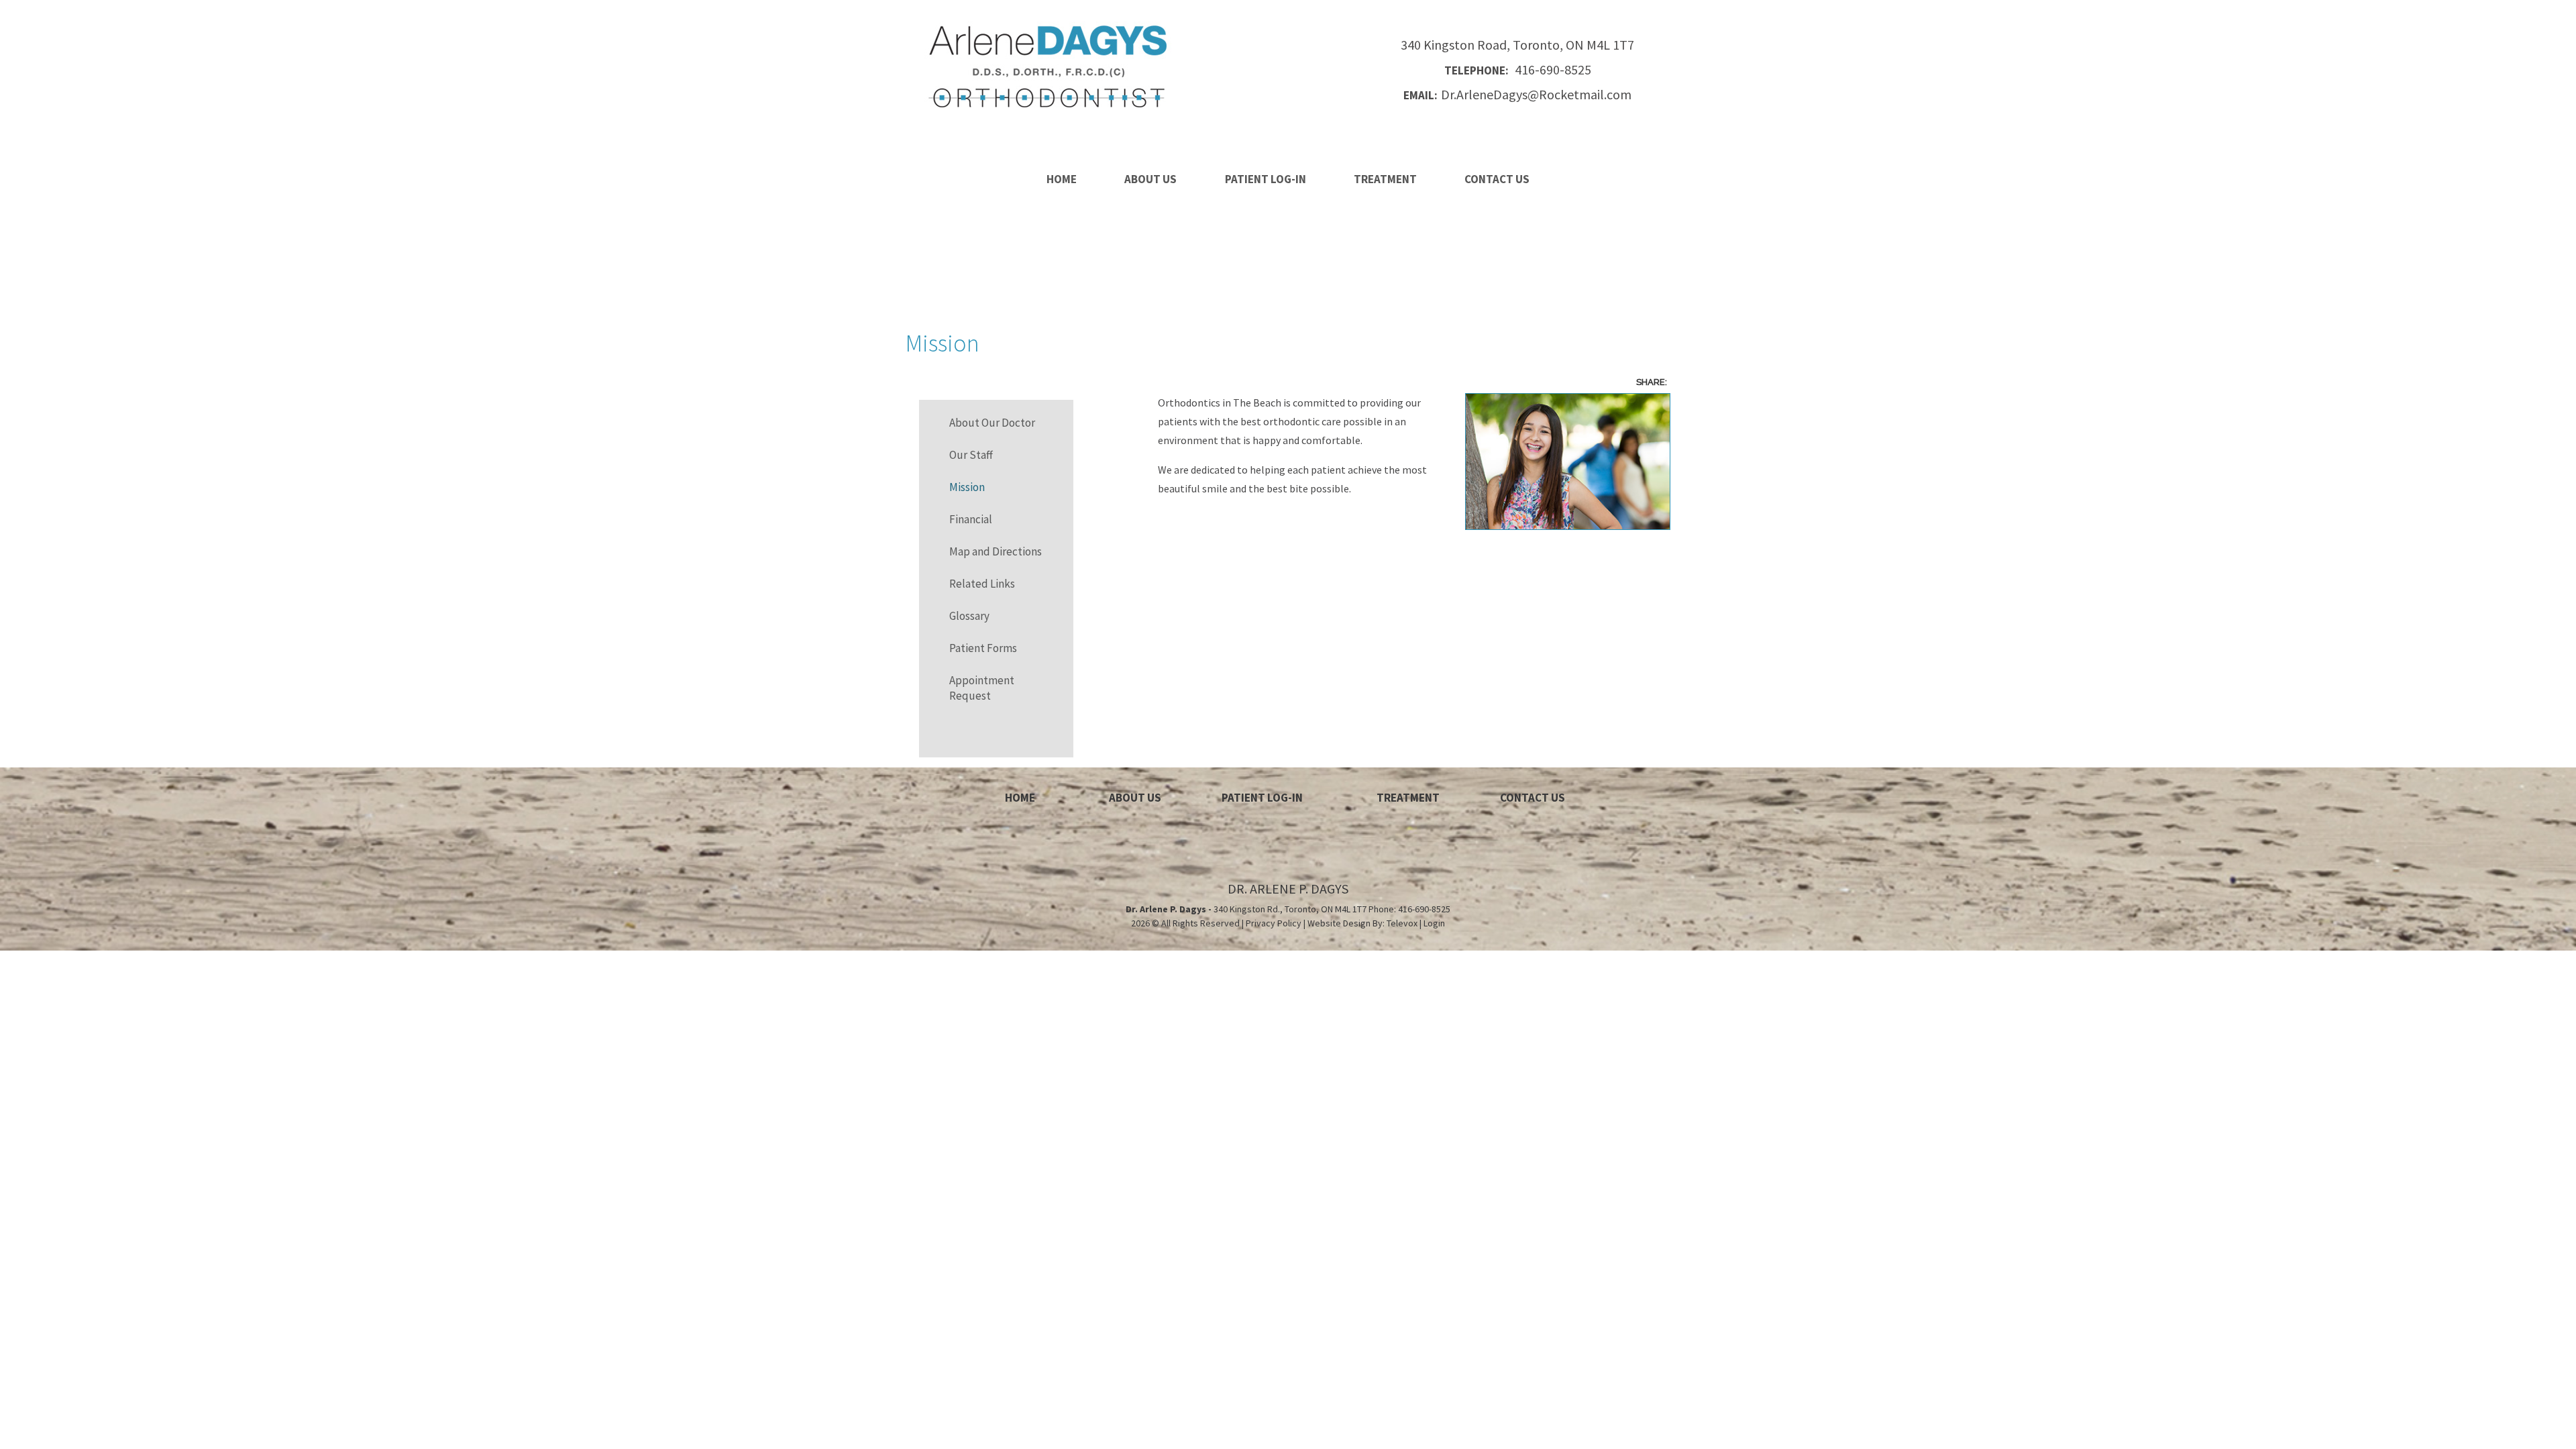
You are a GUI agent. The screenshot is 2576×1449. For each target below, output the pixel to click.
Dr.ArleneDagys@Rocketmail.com (1517, 95)
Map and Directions (996, 551)
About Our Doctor (992, 423)
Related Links (982, 584)
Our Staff (971, 455)
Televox (1402, 923)
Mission (967, 487)
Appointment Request (982, 688)
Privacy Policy (1274, 923)
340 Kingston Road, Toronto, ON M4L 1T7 (1517, 45)
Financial (971, 519)
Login (1434, 923)
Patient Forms (983, 648)
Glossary (969, 616)
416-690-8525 (1518, 70)
